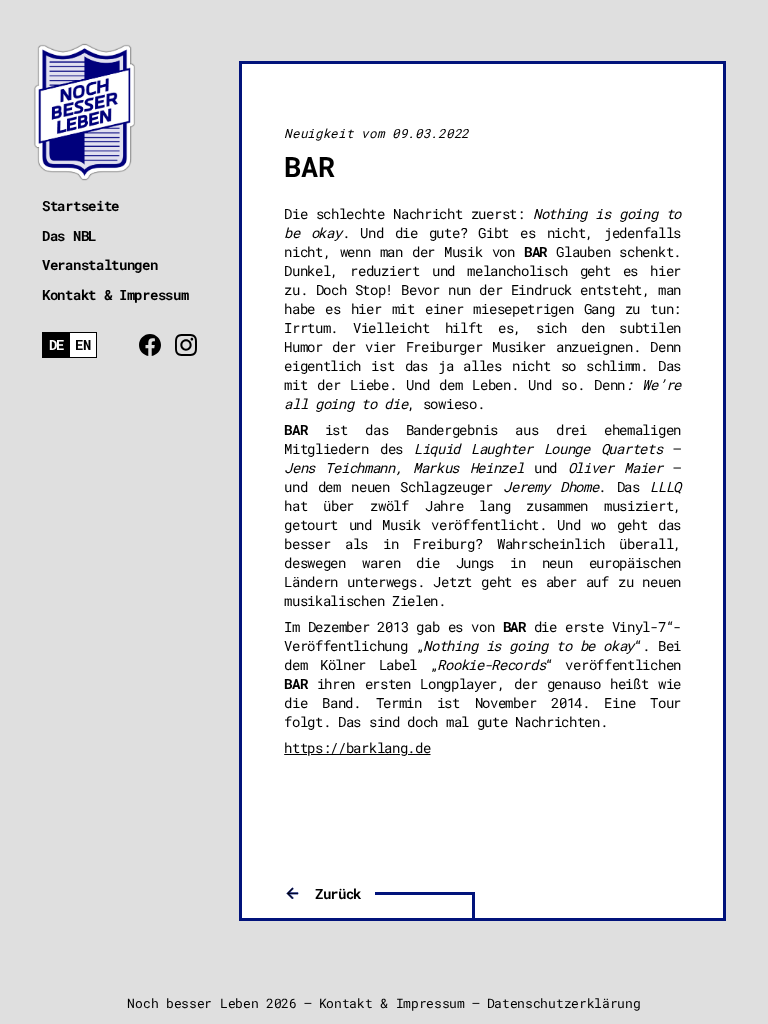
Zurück (338, 893)
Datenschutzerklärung (564, 1003)
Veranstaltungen (100, 264)
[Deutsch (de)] (56, 345)
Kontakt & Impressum (115, 294)
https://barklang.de (357, 747)
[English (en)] (83, 345)
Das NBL (69, 235)
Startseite (80, 205)
